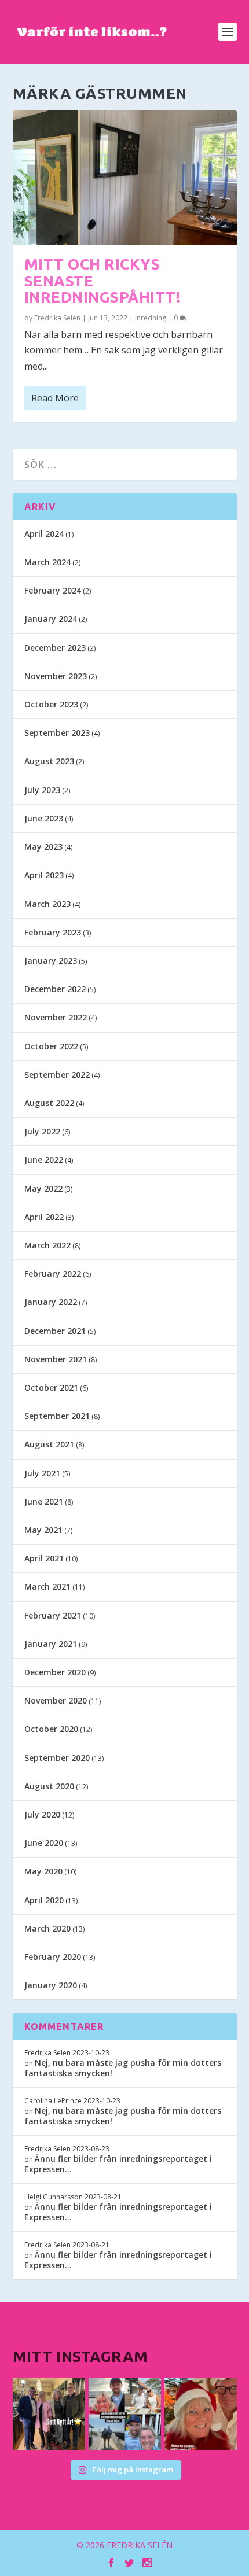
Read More (55, 398)
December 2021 (55, 1331)
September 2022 (57, 1075)
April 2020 (44, 1900)
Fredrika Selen (57, 318)
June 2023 (44, 818)
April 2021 (44, 1558)
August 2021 (49, 1444)
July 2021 (42, 1473)
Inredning (151, 318)
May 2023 (43, 847)
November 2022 (56, 1017)
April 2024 (44, 534)
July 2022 (42, 1131)
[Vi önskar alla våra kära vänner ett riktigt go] (49, 2414)
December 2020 (55, 1672)
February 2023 (53, 932)
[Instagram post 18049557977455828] (201, 2414)
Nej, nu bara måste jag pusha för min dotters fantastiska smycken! (123, 2068)
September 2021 (57, 1416)
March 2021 (47, 1586)
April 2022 (44, 1217)
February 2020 (53, 1957)
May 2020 (43, 1871)
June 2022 (44, 1160)
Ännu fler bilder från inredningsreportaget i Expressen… (118, 2164)
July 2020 (42, 1814)
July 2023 (42, 790)
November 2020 (56, 1700)
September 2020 (57, 1758)
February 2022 (53, 1274)
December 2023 (55, 648)
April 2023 (44, 875)
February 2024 (53, 590)
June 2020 (44, 1843)
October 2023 (51, 704)
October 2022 (51, 1046)
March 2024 (47, 562)
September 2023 (57, 733)
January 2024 (51, 619)
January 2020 (51, 1985)
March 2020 (47, 1928)
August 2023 (49, 761)
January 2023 (51, 961)
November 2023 (56, 676)
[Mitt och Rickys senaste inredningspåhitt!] (125, 178)
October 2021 (51, 1387)
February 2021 (53, 1615)
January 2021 (51, 1644)
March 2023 (47, 904)
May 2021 (43, 1530)
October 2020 (51, 1729)
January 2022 (51, 1302)
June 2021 (44, 1501)
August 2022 (49, 1103)
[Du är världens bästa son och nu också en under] (125, 2414)
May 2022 (43, 1189)
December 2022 (55, 989)
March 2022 (47, 1245)
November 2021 (56, 1359)
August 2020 (49, 1786)
